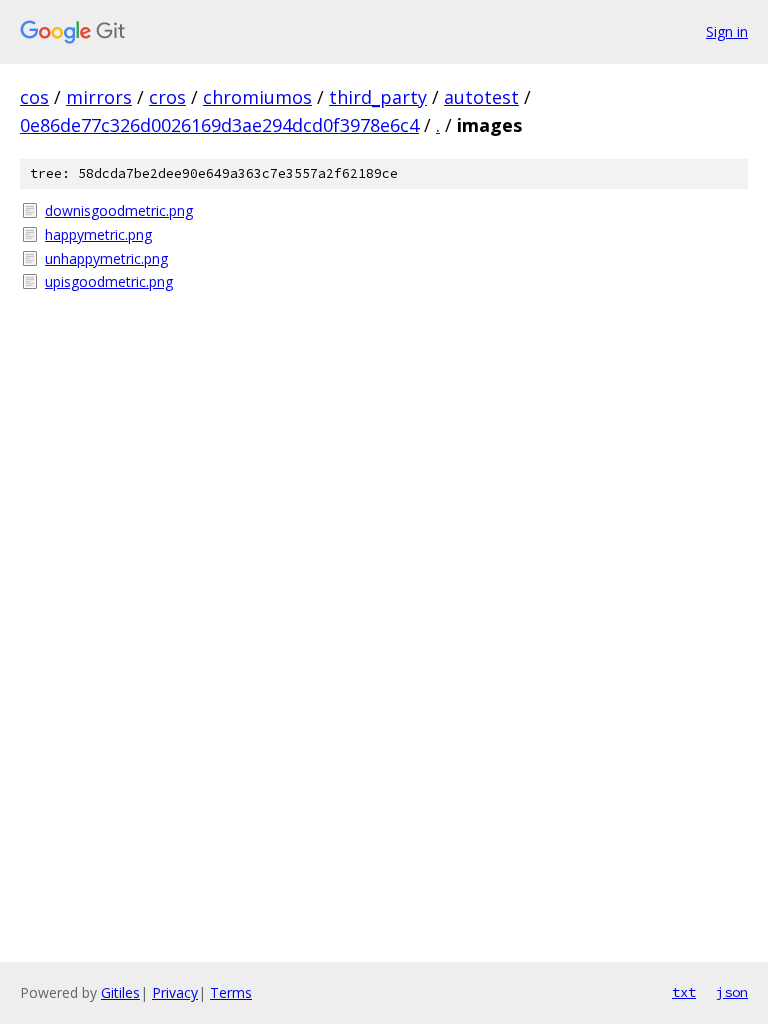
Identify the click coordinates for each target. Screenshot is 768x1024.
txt (684, 992)
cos (34, 97)
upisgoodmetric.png (109, 281)
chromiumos (257, 97)
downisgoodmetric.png (119, 210)
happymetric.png (98, 234)
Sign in (727, 31)
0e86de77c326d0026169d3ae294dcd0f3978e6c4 (219, 125)
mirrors (99, 97)
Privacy (175, 992)
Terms (231, 992)
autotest (481, 97)
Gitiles (120, 992)
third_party (378, 97)
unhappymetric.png (106, 258)
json (732, 992)
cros (167, 97)
